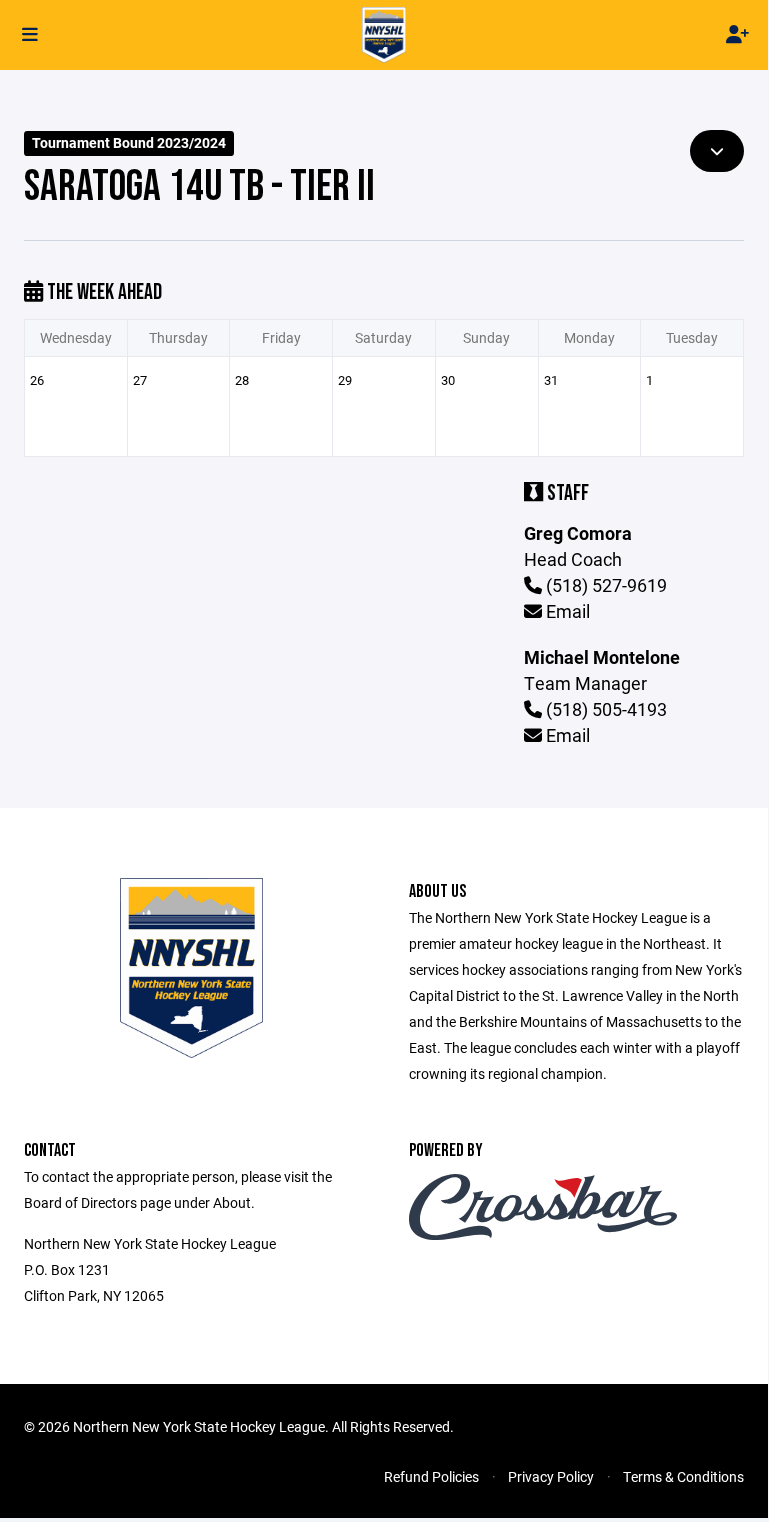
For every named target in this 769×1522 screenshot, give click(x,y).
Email (566, 611)
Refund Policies (431, 1476)
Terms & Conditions (683, 1476)
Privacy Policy (551, 1476)
